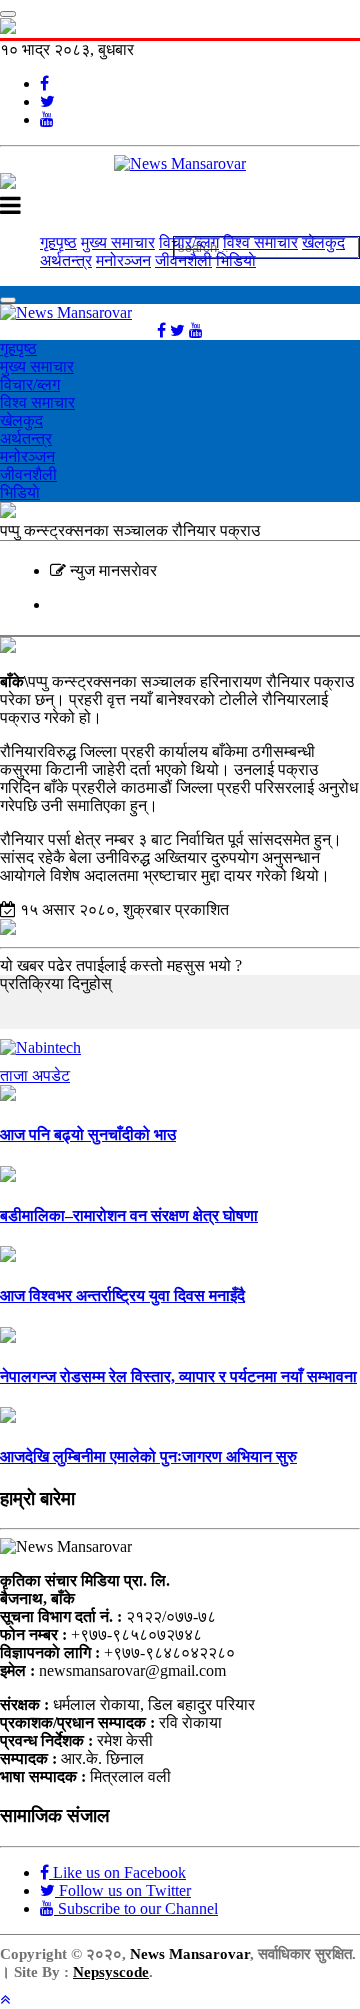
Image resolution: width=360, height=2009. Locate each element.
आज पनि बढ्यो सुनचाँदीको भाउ (88, 1134)
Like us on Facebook (117, 1872)
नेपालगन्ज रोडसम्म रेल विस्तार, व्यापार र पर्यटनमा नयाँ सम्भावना (178, 1376)
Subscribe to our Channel (136, 1908)
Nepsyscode (111, 1972)
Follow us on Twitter (123, 1890)
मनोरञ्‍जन (123, 260)
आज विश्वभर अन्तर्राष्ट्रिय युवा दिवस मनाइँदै (122, 1295)
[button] (5, 1999)
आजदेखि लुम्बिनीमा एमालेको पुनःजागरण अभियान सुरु (148, 1456)
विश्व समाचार (260, 242)
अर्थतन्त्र (66, 260)
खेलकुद (323, 242)
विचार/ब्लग (189, 242)
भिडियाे (236, 260)
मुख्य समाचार (118, 242)
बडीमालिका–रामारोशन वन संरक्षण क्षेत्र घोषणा (129, 1215)
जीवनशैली (183, 260)
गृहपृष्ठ (58, 242)
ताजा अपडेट (35, 1075)
